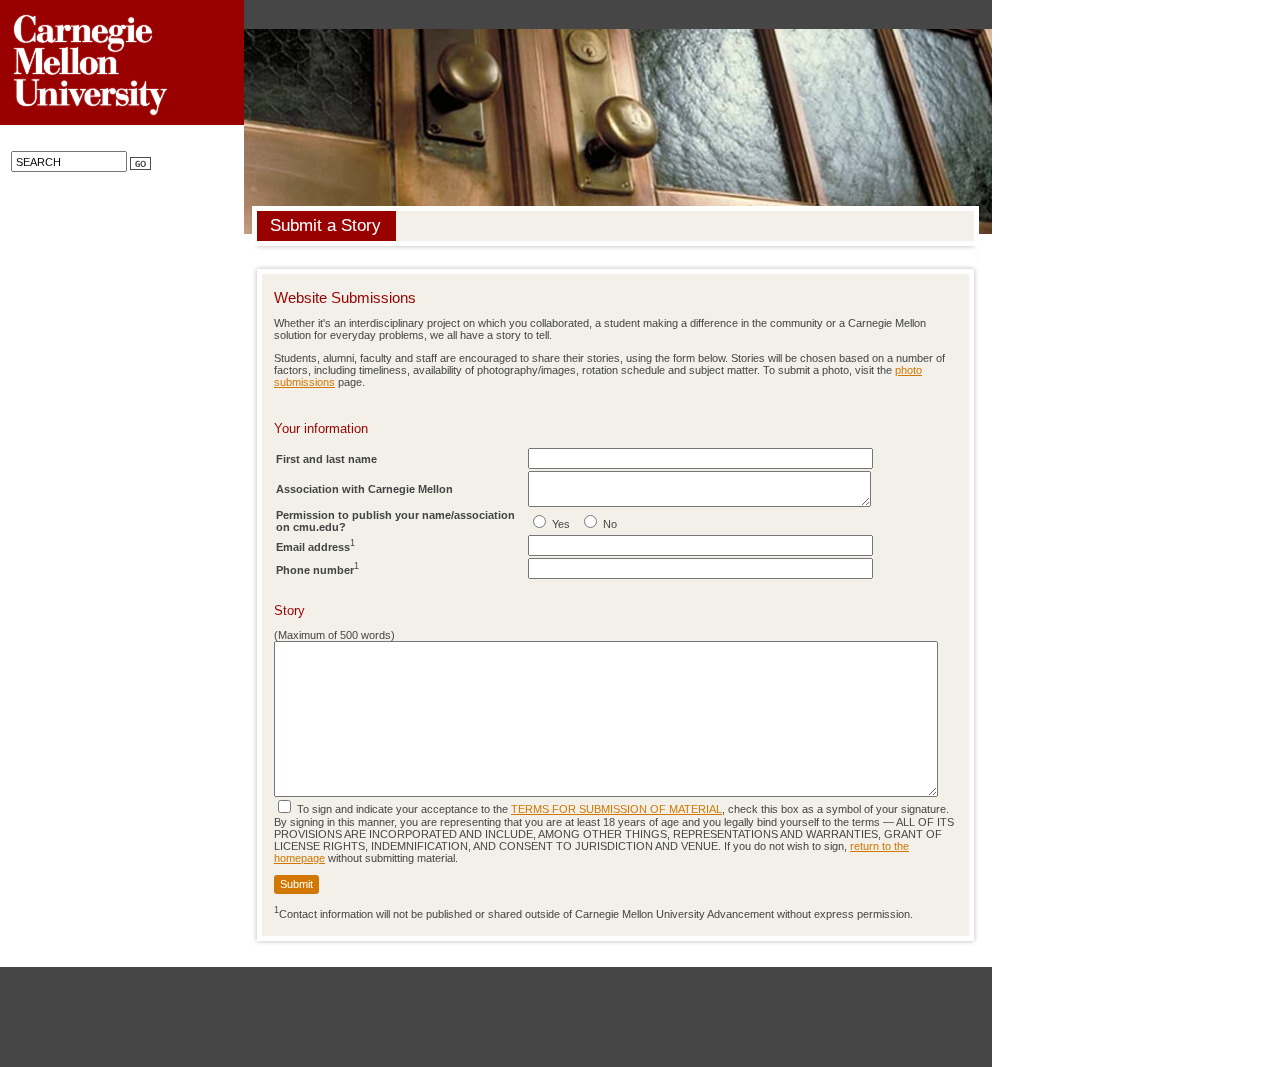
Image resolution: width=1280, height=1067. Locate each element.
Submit (296, 884)
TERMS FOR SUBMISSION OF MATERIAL (616, 809)
